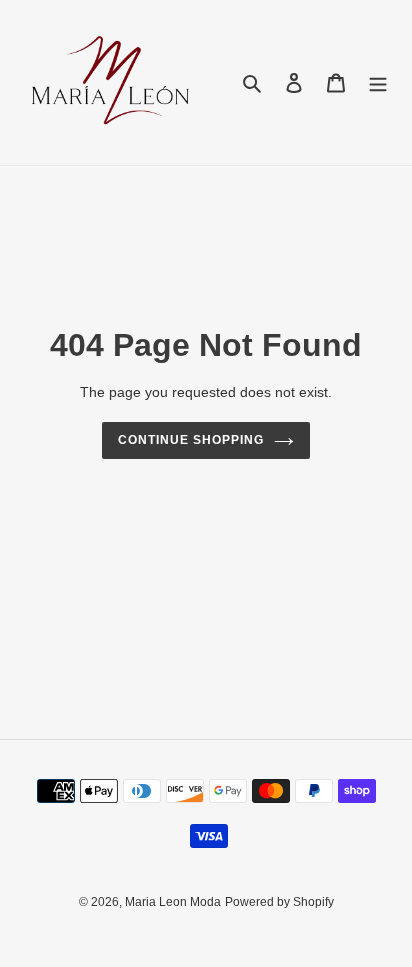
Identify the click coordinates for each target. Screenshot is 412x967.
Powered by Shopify (279, 902)
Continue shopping (191, 440)
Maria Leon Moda (173, 902)
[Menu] (378, 82)
